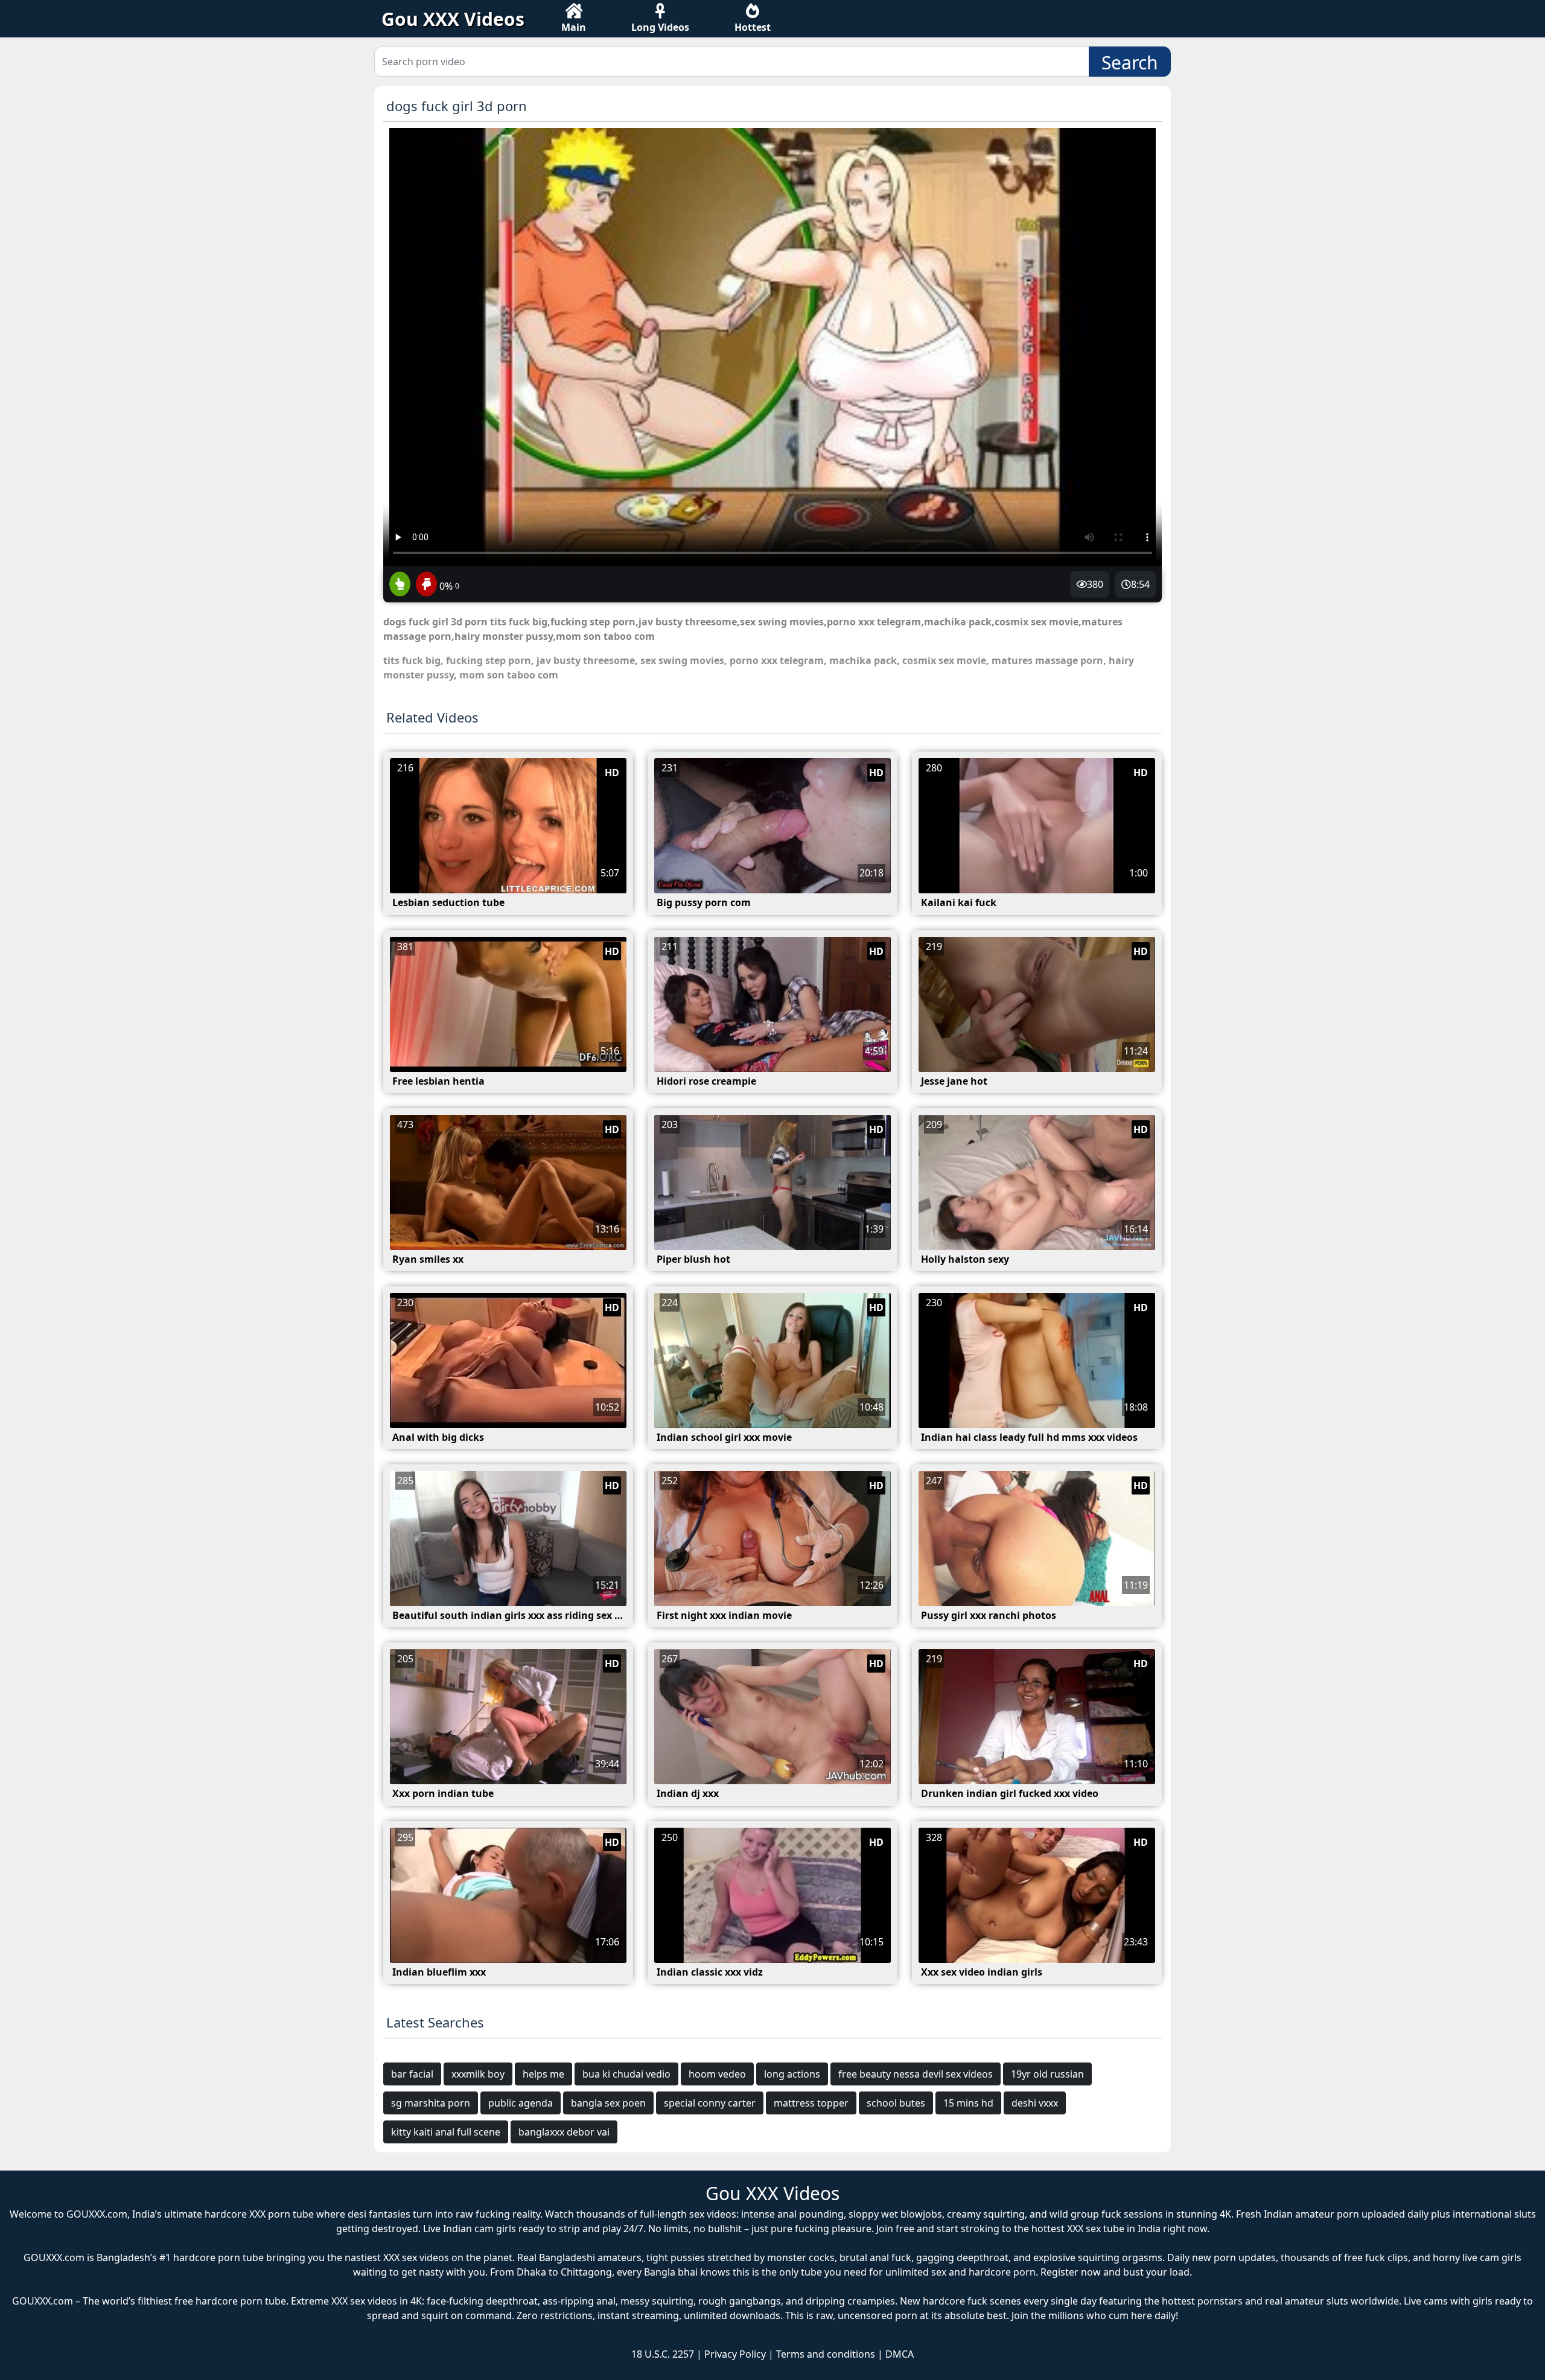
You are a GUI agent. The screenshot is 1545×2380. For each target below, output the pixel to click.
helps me (543, 2074)
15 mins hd (968, 2103)
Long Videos (660, 27)
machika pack (863, 660)
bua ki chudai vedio (626, 2074)
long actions (792, 2074)
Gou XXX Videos (453, 19)
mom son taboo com (509, 675)
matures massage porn (1047, 660)
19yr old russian (1047, 2074)
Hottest (753, 27)
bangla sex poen (608, 2103)
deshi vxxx (1035, 2103)
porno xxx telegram (777, 660)
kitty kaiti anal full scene (446, 2132)
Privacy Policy (735, 2354)
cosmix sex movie (944, 660)
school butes (896, 2103)
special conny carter (710, 2103)
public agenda (521, 2103)
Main (574, 27)
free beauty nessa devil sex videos (916, 2074)
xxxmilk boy (478, 2074)
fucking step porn (489, 660)
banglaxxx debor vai (564, 2132)
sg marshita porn (431, 2103)
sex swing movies (682, 660)
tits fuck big (412, 660)
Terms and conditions (826, 2354)
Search (1130, 62)
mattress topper (811, 2103)
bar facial (412, 2074)
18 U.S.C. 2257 (663, 2354)
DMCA (900, 2354)
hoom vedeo (717, 2074)
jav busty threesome (586, 660)
